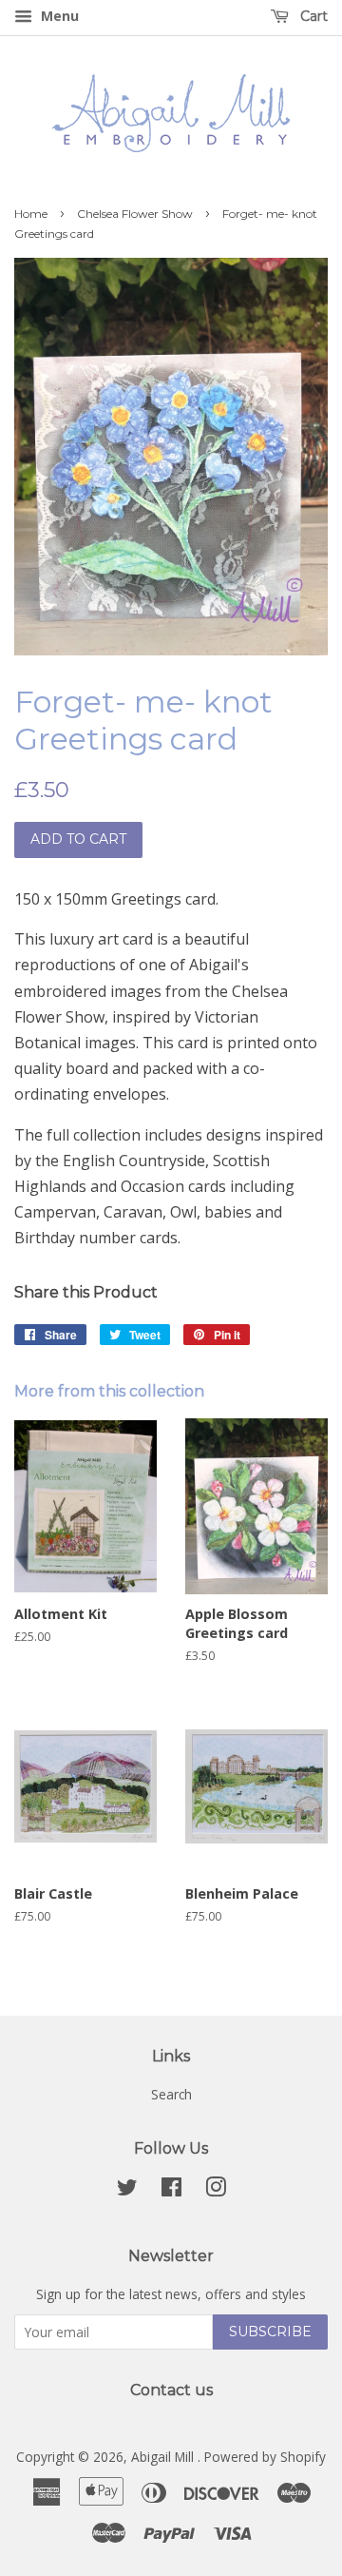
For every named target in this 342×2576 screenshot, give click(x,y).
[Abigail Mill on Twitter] (127, 2190)
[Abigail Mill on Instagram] (216, 2190)
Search (171, 2094)
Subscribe (270, 2332)
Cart (312, 16)
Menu (58, 16)
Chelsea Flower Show (135, 214)
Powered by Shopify (265, 2457)
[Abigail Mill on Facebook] (171, 2190)
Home (31, 214)
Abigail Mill (164, 2457)
